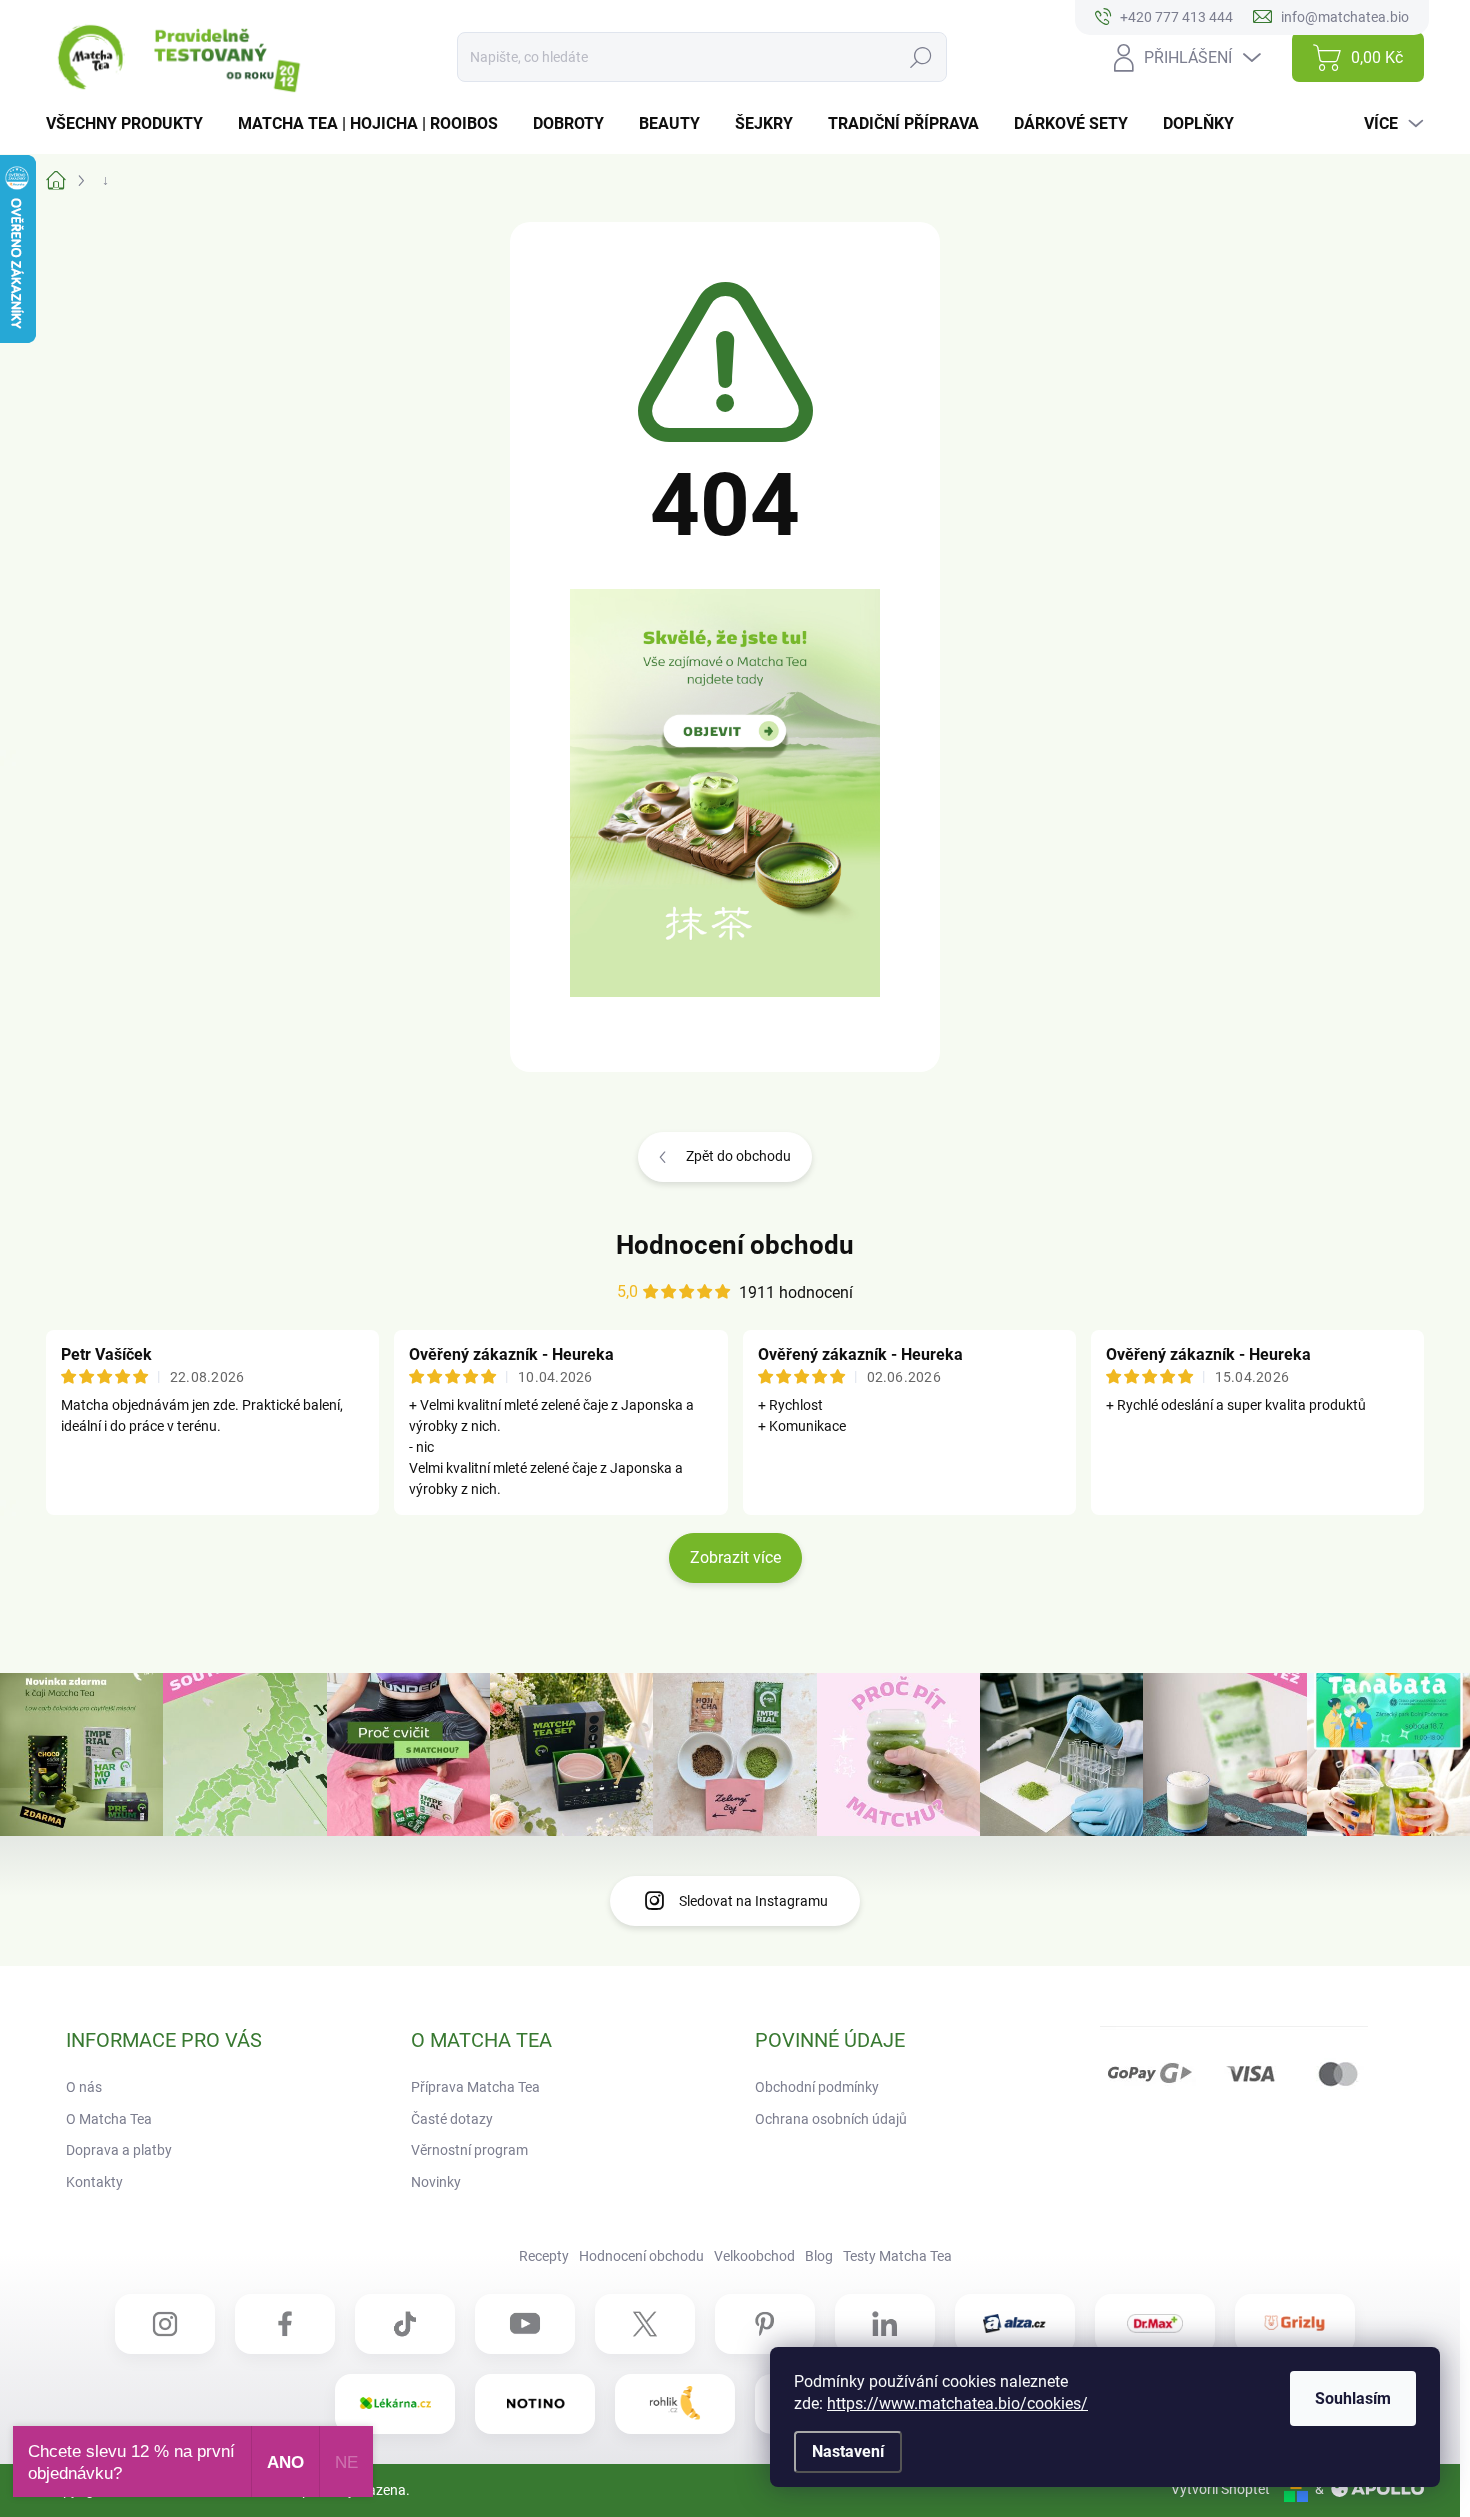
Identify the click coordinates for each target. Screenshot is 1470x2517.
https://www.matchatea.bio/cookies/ (957, 2403)
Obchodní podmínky (817, 2087)
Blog (819, 2256)
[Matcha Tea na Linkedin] (885, 2324)
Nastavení (848, 2451)
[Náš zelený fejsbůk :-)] (285, 2324)
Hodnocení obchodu (735, 1245)
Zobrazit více (735, 1557)
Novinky (436, 2182)
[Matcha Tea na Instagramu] (165, 2324)
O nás (84, 2087)
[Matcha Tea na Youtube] (525, 2324)
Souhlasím (1353, 2398)
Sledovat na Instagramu (753, 1901)
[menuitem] (132, 124)
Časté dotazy (452, 2119)
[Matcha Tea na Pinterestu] (765, 2324)
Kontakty (94, 2182)
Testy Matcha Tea (897, 2256)
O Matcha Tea (109, 2119)
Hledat (921, 57)
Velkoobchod (754, 2256)
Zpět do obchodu (738, 1156)
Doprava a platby (119, 2150)
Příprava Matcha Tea (475, 2087)
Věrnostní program (469, 2150)
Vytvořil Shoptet (1220, 2489)
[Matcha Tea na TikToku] (405, 2324)
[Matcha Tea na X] (645, 2324)
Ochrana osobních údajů (831, 2119)
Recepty (544, 2256)
